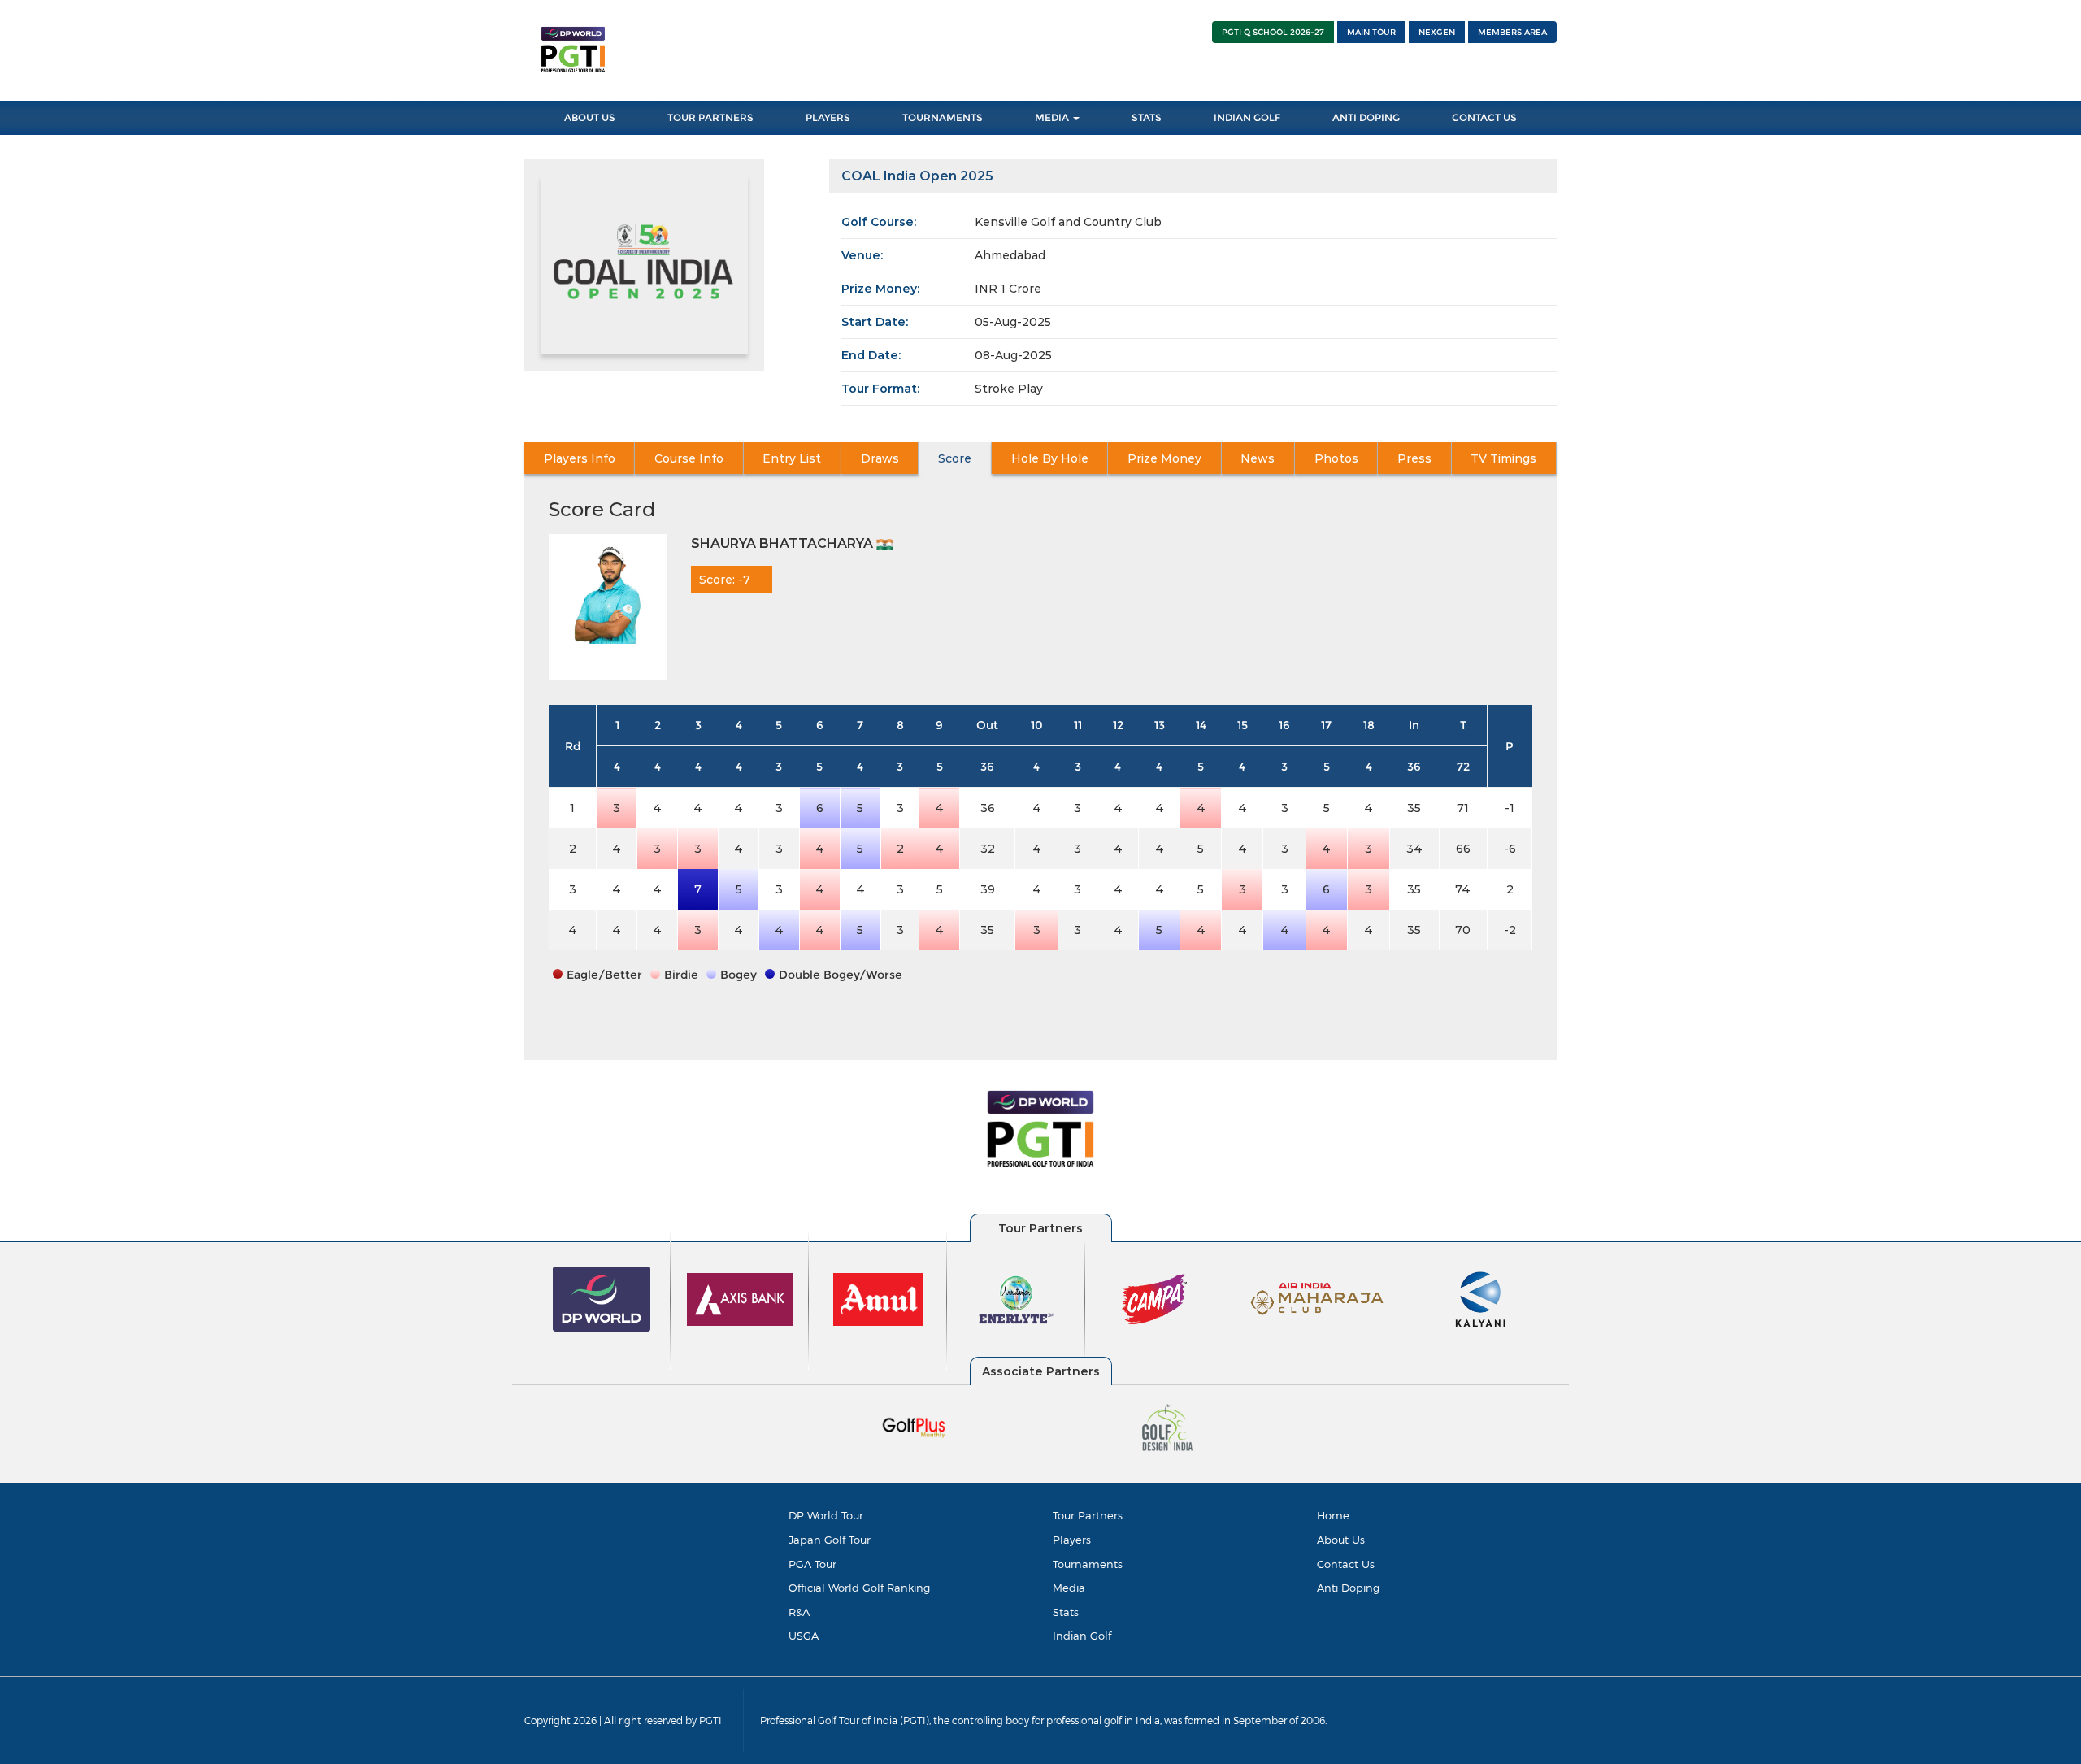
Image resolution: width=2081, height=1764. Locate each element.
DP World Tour (826, 1515)
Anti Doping (1366, 117)
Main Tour (1371, 32)
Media (1053, 117)
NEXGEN (1437, 32)
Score (955, 458)
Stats (1147, 117)
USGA (804, 1636)
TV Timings (1503, 458)
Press (1414, 458)
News (1258, 458)
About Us (590, 117)
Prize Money (1164, 458)
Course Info (689, 458)
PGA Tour (812, 1564)
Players (828, 117)
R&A (799, 1612)
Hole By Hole (1050, 458)
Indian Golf (1247, 117)
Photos (1336, 458)
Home (1333, 1515)
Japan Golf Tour (830, 1540)
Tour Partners (710, 117)
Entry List (792, 458)
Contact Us (1484, 117)
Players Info (580, 458)
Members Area (1512, 32)
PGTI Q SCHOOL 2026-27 (1273, 32)
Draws (880, 458)
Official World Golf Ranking (859, 1588)
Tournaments (943, 117)
